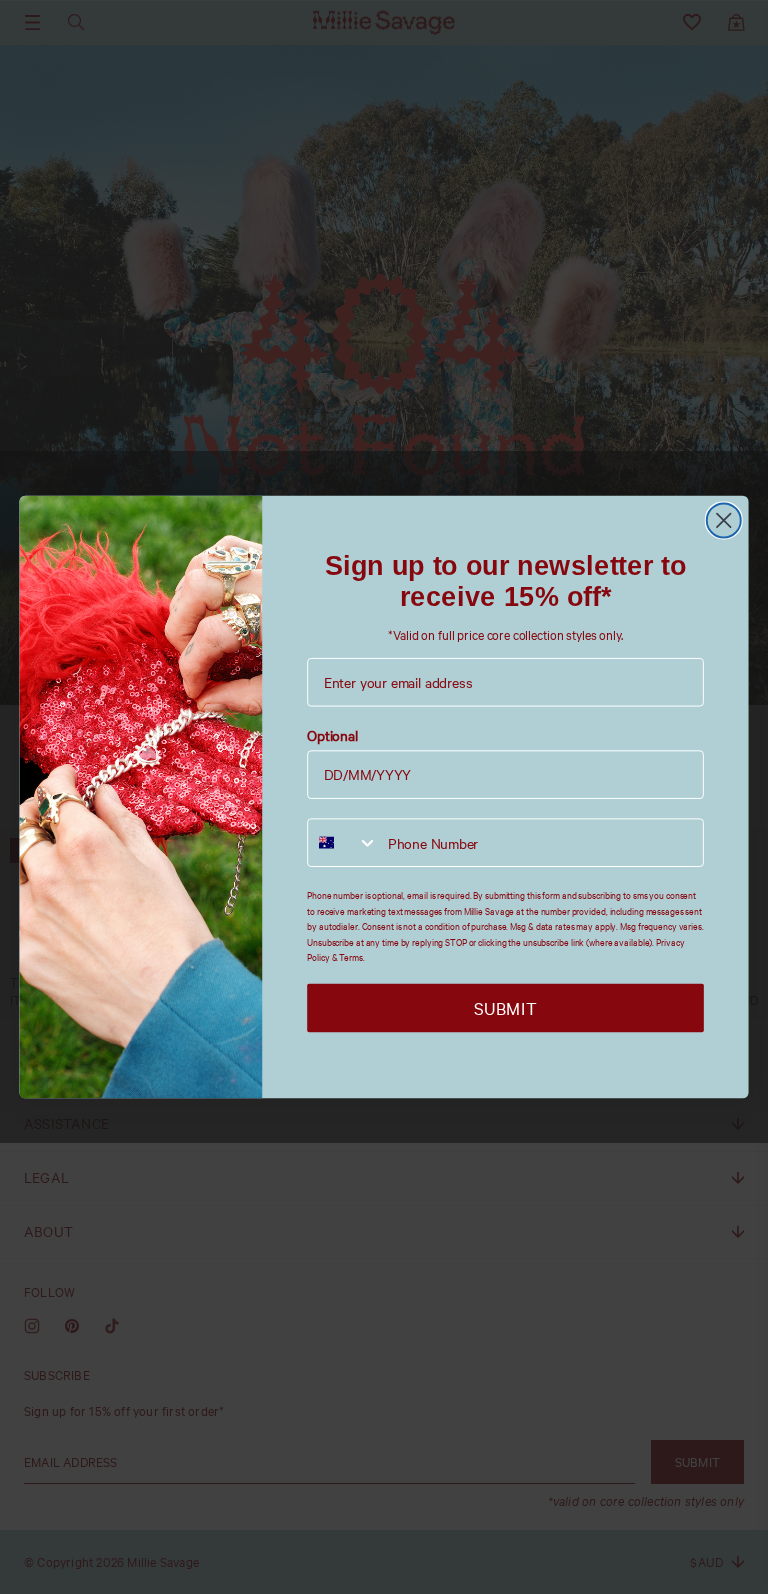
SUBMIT (505, 1008)
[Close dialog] (724, 520)
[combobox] (343, 843)
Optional (332, 736)
